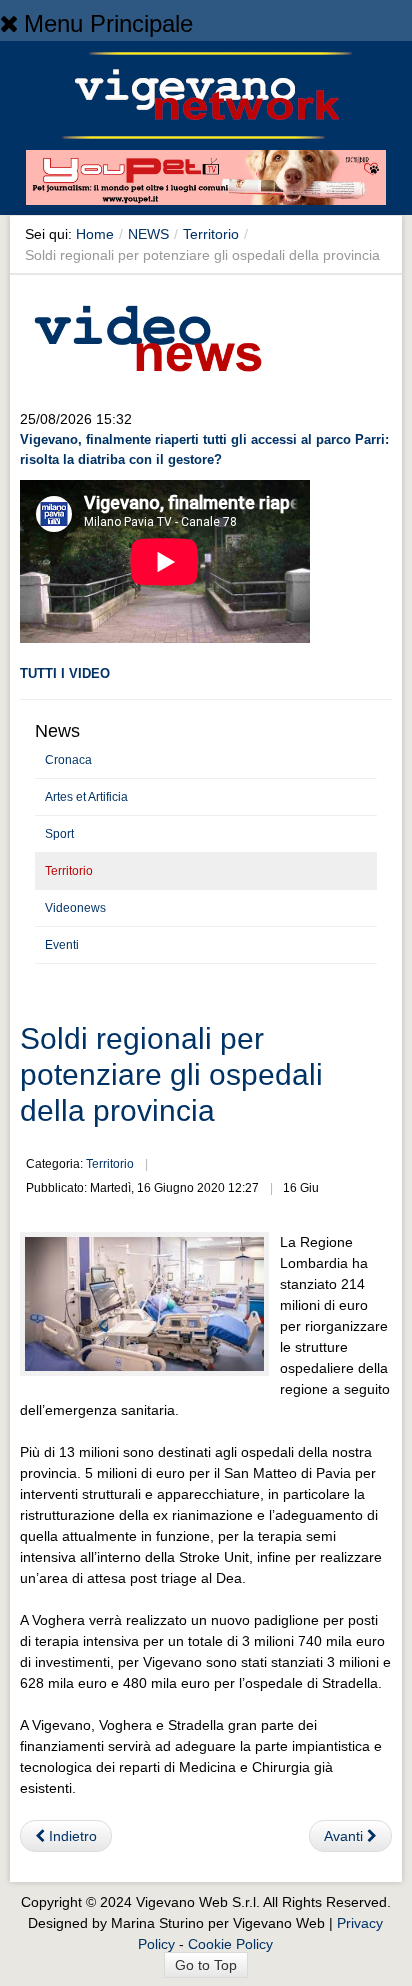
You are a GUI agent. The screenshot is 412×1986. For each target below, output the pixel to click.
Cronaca (68, 760)
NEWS (148, 234)
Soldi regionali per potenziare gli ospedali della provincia (171, 1074)
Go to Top (206, 1965)
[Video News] (147, 335)
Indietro (71, 1836)
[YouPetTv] (206, 181)
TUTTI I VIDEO (65, 673)
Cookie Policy (230, 1944)
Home (95, 234)
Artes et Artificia (86, 797)
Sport (59, 834)
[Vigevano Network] (206, 95)
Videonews (75, 908)
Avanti (345, 1836)
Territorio (211, 234)
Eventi (62, 945)
